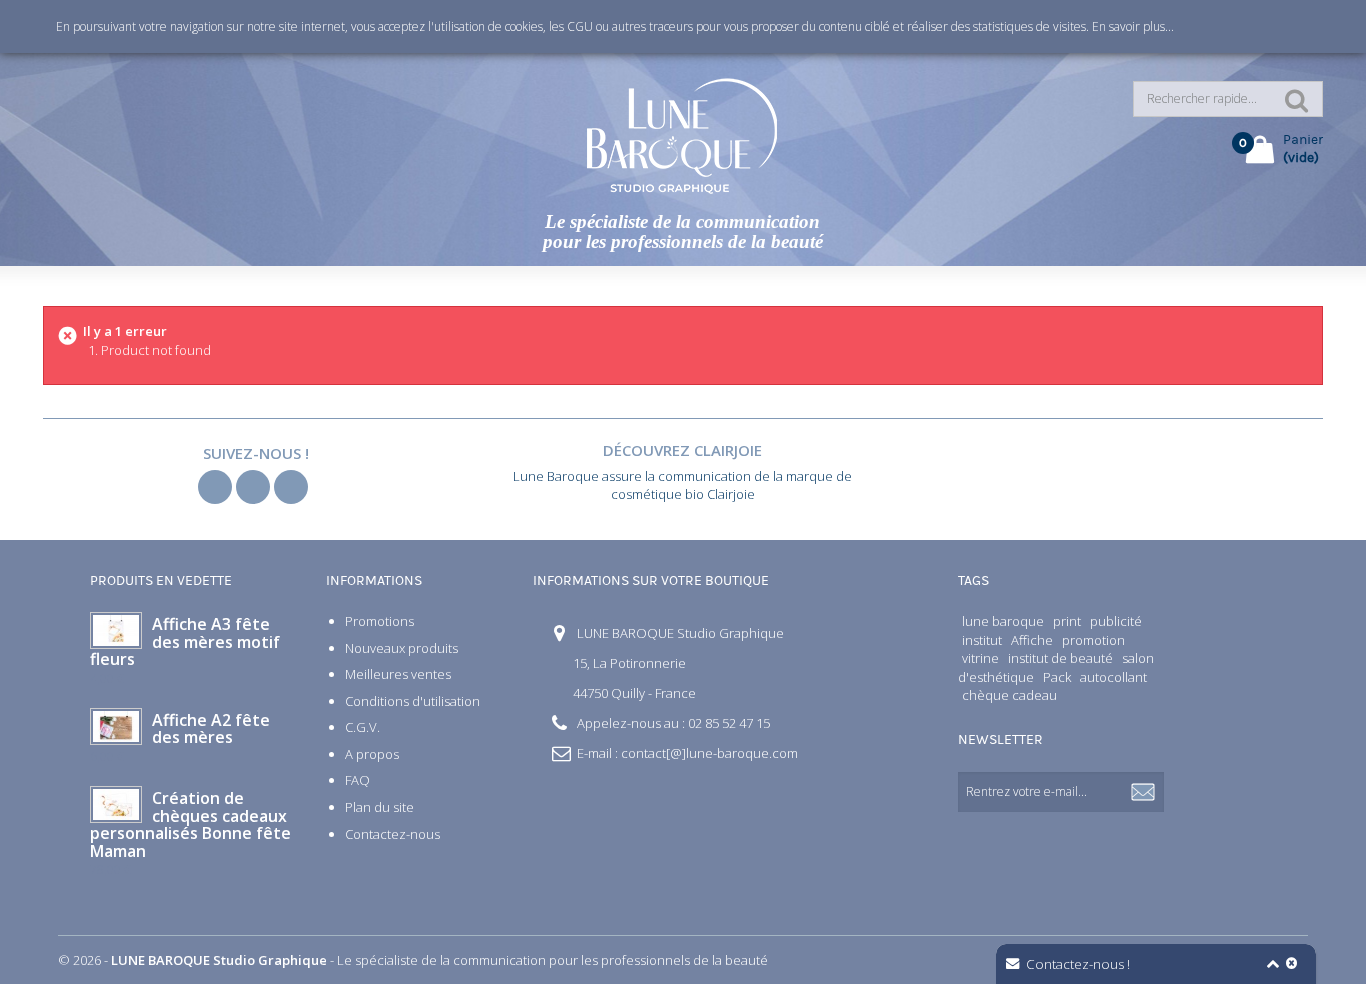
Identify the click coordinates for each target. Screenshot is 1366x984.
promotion (1093, 640)
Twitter (253, 487)
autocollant (1113, 677)
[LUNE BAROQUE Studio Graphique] (683, 135)
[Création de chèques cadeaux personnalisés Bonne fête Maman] (116, 804)
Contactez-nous (392, 834)
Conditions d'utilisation (412, 701)
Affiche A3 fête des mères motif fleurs (185, 641)
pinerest (291, 487)
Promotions (379, 621)
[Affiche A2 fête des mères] (116, 726)
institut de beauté (1060, 658)
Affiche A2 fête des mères (211, 729)
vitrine (980, 658)
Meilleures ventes (398, 674)
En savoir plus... (1133, 26)
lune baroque (1003, 621)
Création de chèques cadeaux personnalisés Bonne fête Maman (190, 824)
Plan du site (379, 807)
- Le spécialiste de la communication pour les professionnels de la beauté (439, 960)
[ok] (1144, 792)
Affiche (1032, 640)
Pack (1057, 677)
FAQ (357, 780)
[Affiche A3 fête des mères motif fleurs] (116, 630)
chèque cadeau (1009, 695)
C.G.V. (362, 727)
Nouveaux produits (401, 648)
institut (982, 640)
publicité (1116, 621)
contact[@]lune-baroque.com (709, 753)
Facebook (215, 487)
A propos (372, 754)
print (1067, 621)
